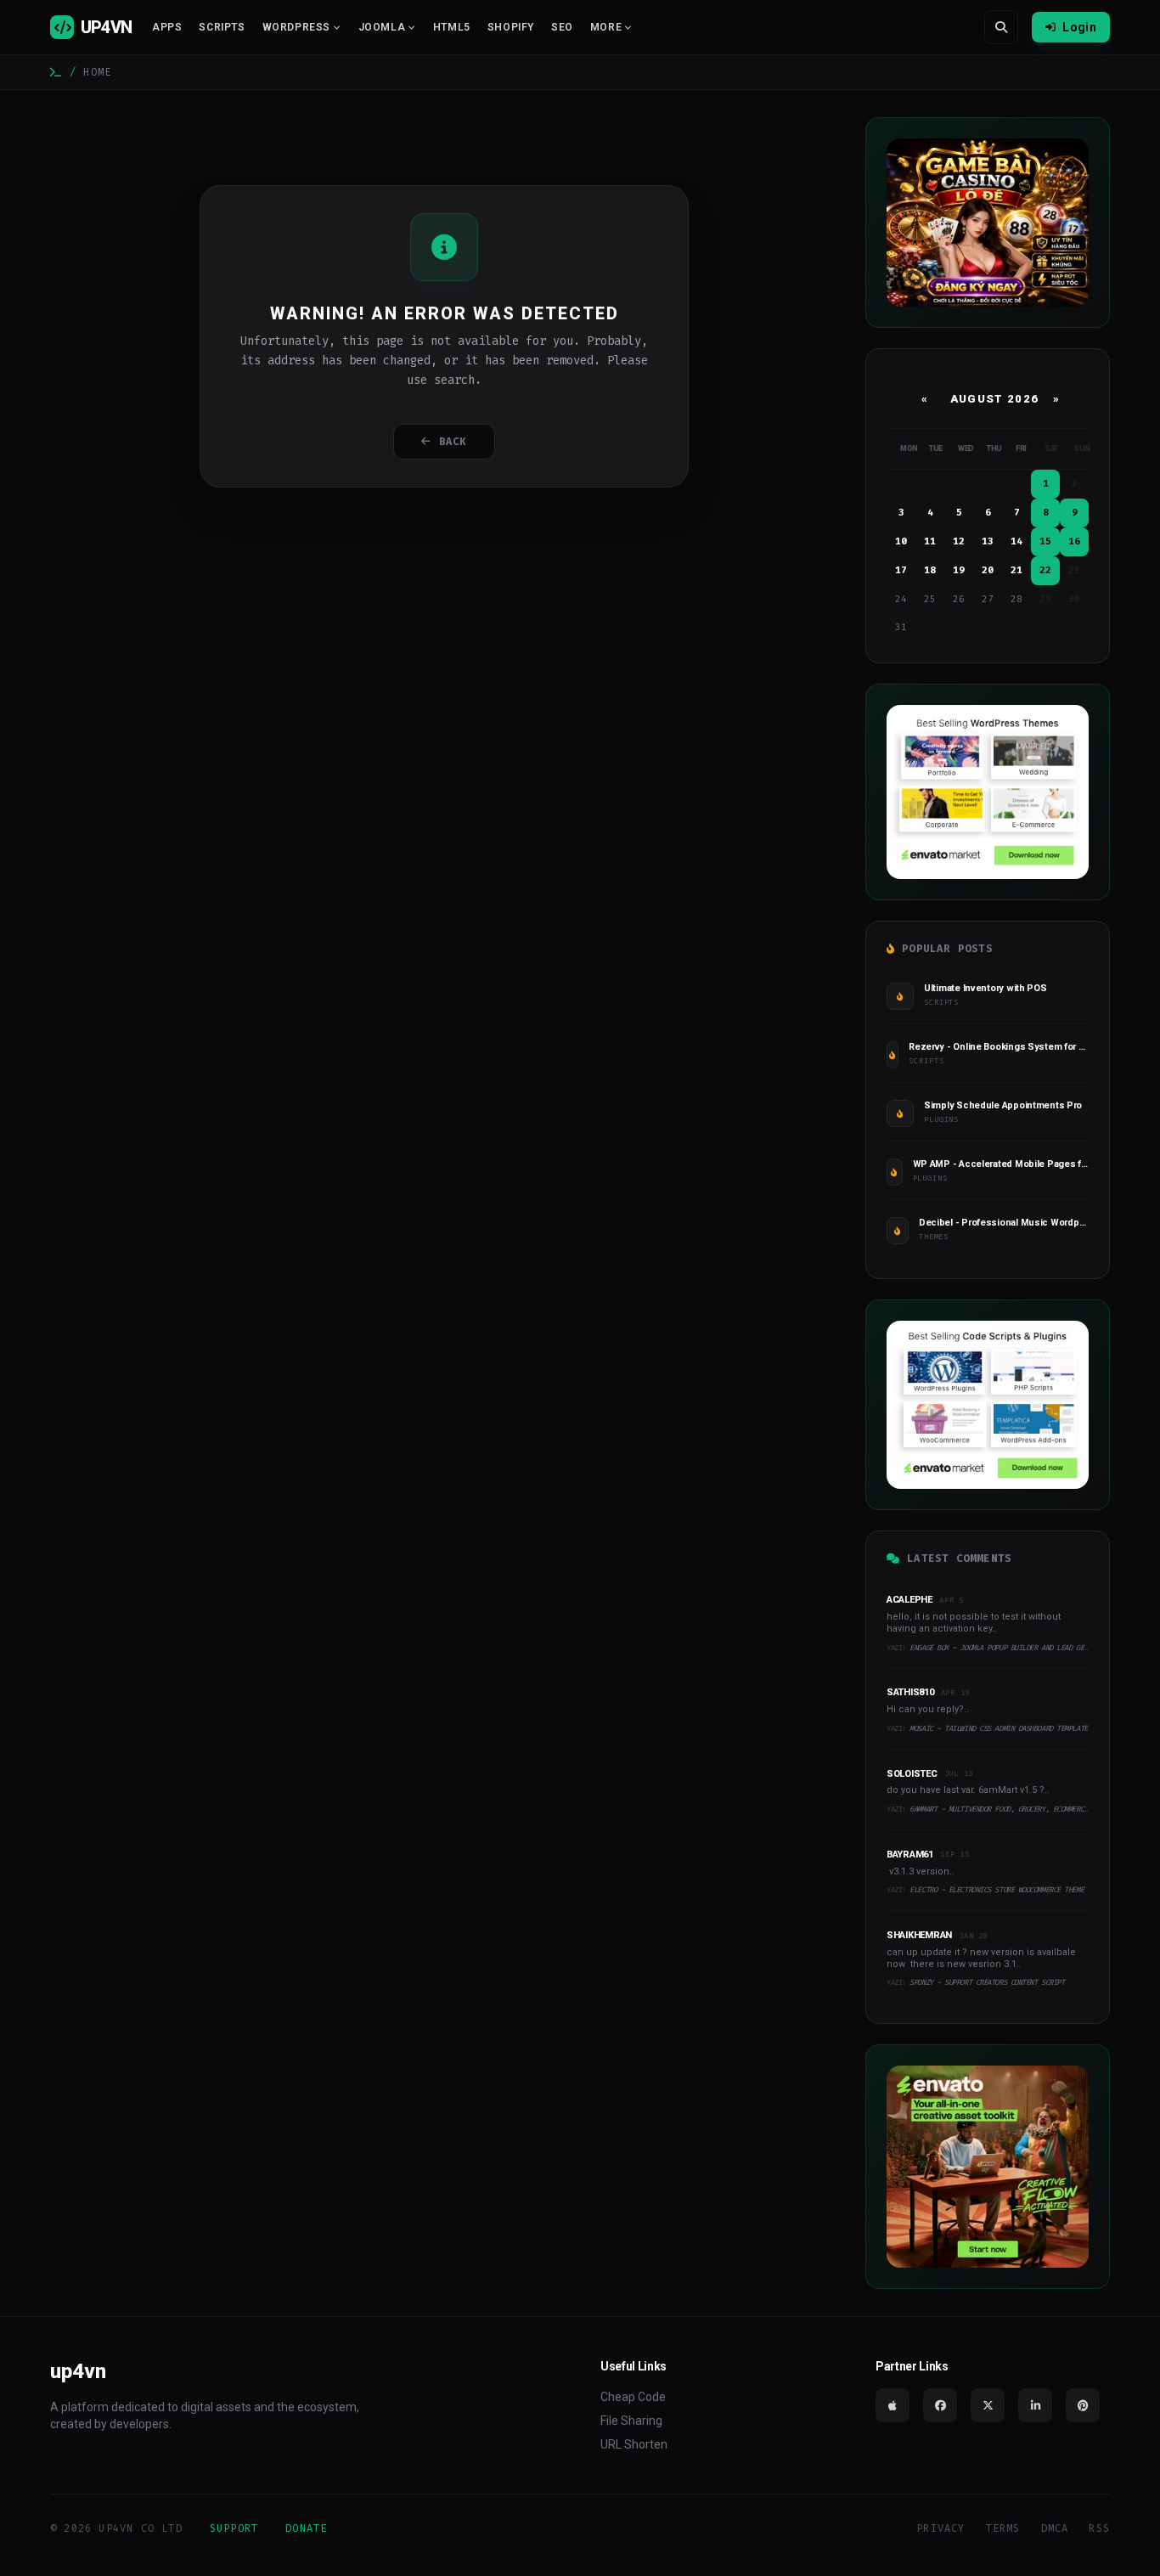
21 (1016, 570)
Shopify (511, 27)
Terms (1003, 2528)
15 (1045, 541)
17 (901, 570)
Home (97, 72)
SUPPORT (234, 2528)
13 (988, 541)
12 (959, 541)
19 (959, 570)
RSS (1099, 2528)
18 (930, 570)
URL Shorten (634, 2444)
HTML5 (452, 27)
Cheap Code (633, 2397)
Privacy (940, 2528)
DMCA (1055, 2528)
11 (930, 541)
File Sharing (631, 2421)
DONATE (306, 2528)
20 (988, 570)
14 (1016, 541)
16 (1074, 541)
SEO (562, 27)
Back (453, 442)
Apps (167, 27)
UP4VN (106, 27)
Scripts (222, 27)
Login (1079, 27)
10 (901, 541)
